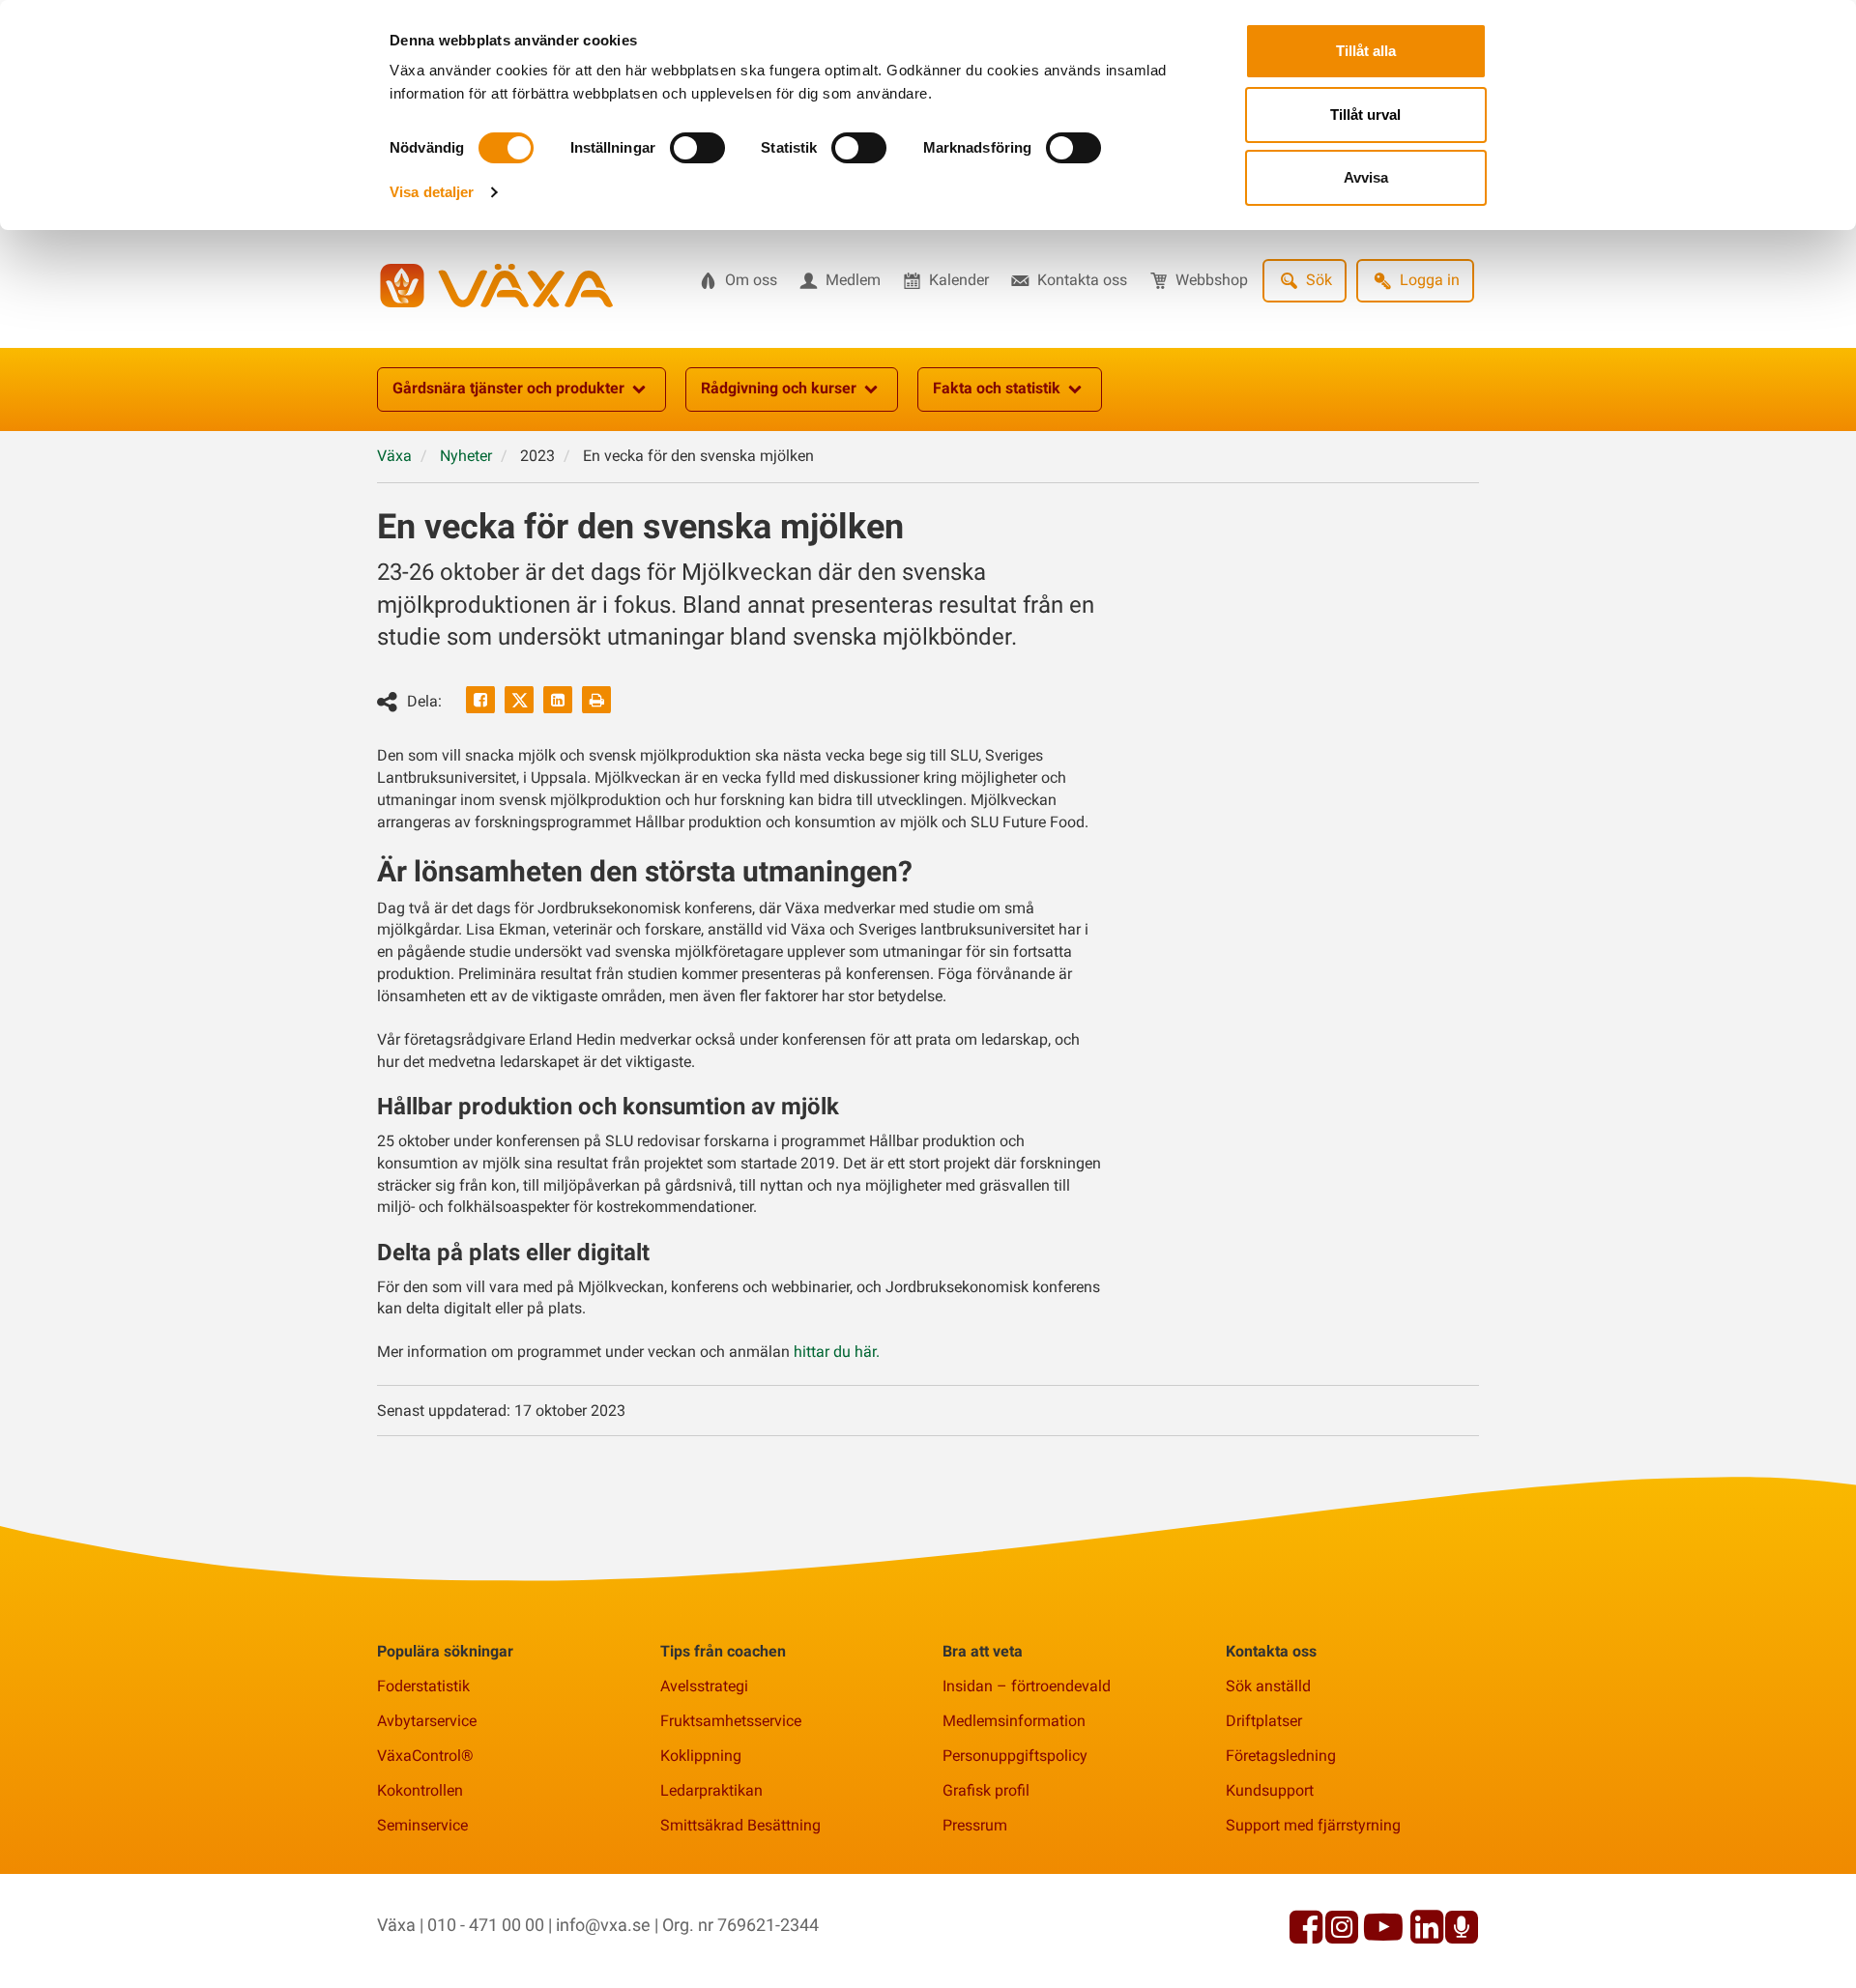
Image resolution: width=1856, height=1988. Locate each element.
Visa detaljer (432, 192)
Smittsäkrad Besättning (740, 1825)
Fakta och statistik (997, 388)
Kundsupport (1270, 1790)
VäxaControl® (425, 1756)
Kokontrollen (420, 1790)
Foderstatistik (423, 1686)
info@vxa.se (603, 1925)
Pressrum (975, 1825)
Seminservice (422, 1825)
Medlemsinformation (1014, 1721)
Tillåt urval (1365, 115)
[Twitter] (519, 700)
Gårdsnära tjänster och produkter (508, 388)
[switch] (697, 148)
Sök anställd (1268, 1686)
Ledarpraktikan (711, 1790)
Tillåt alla (1366, 51)
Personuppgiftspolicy (1015, 1756)
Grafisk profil (986, 1790)
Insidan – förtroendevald (1027, 1686)
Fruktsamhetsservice (731, 1721)
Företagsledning (1281, 1756)
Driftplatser (1264, 1721)
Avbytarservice (427, 1721)
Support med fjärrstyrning (1313, 1825)
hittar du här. (837, 1352)
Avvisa (1366, 177)
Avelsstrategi (704, 1686)
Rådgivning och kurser (779, 388)
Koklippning (701, 1756)
